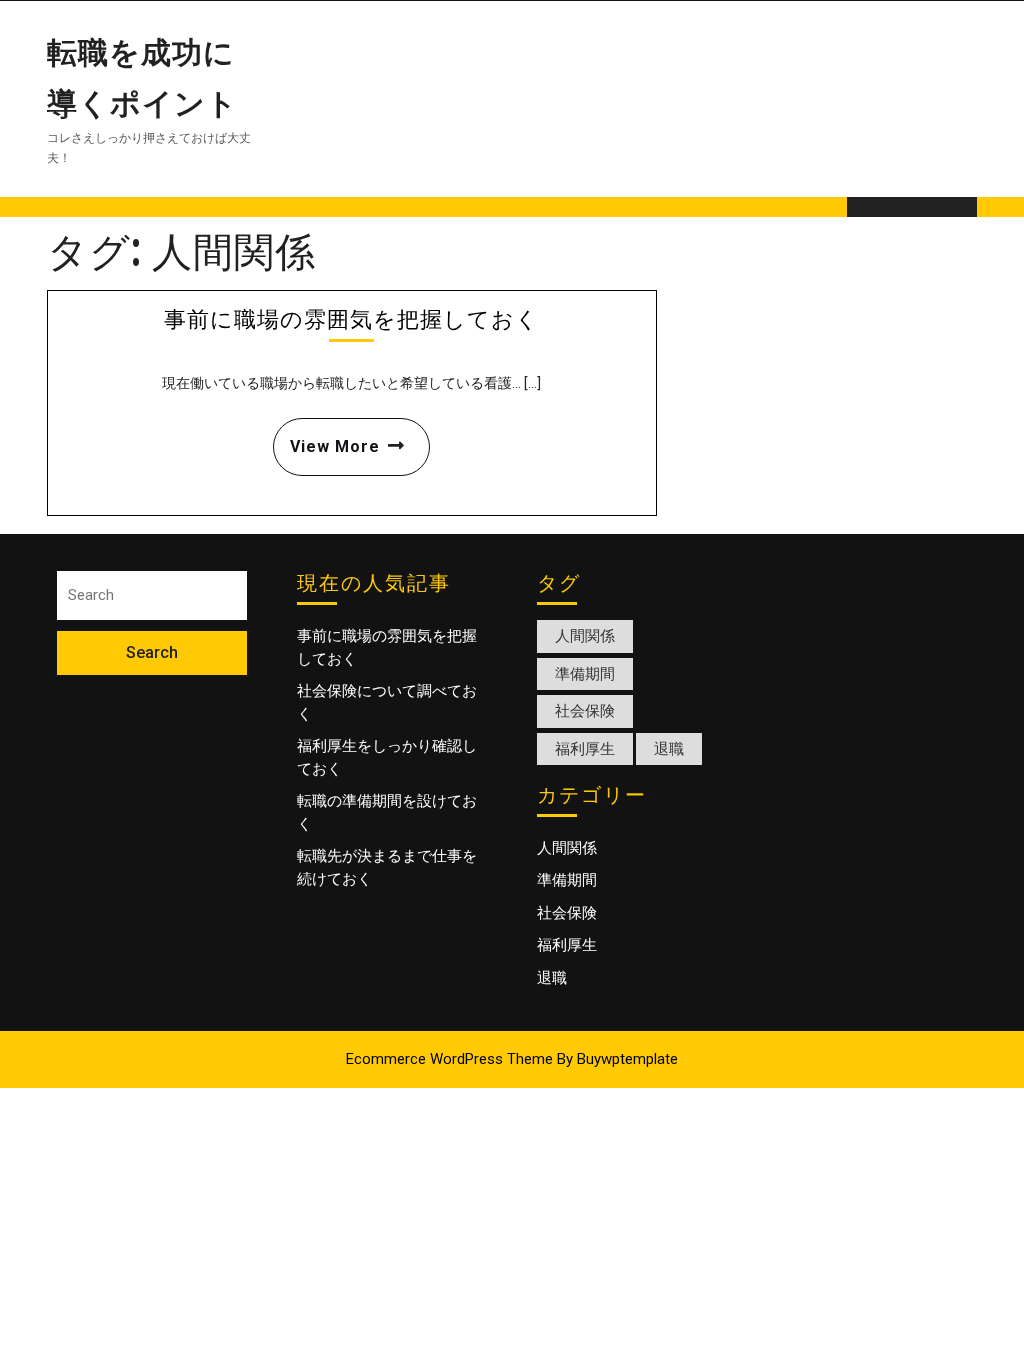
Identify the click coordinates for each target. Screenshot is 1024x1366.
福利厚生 (585, 749)
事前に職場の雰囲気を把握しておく (351, 318)
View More (326, 437)
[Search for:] (152, 595)
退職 (669, 749)
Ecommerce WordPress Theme (449, 1059)
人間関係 (585, 636)
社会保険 (585, 711)
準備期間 (585, 674)
